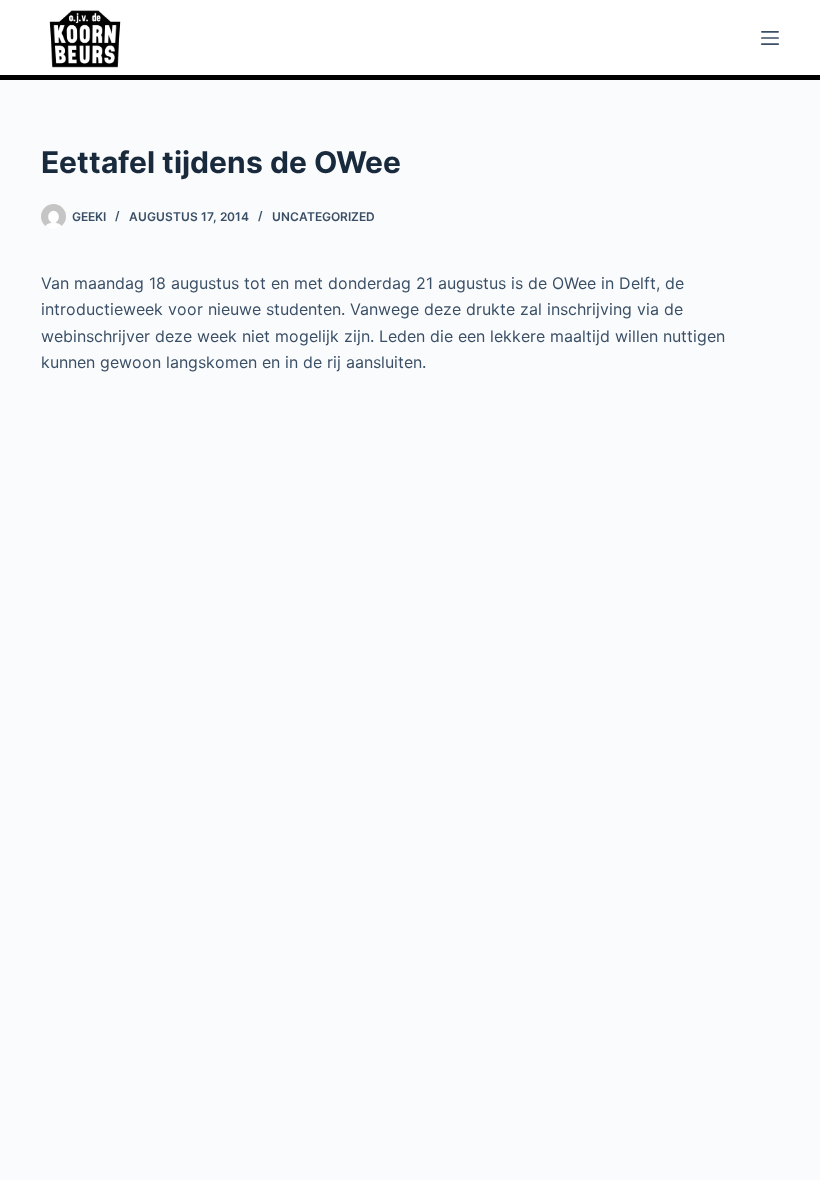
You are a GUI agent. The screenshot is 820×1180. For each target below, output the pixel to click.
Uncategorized (323, 216)
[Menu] (770, 38)
